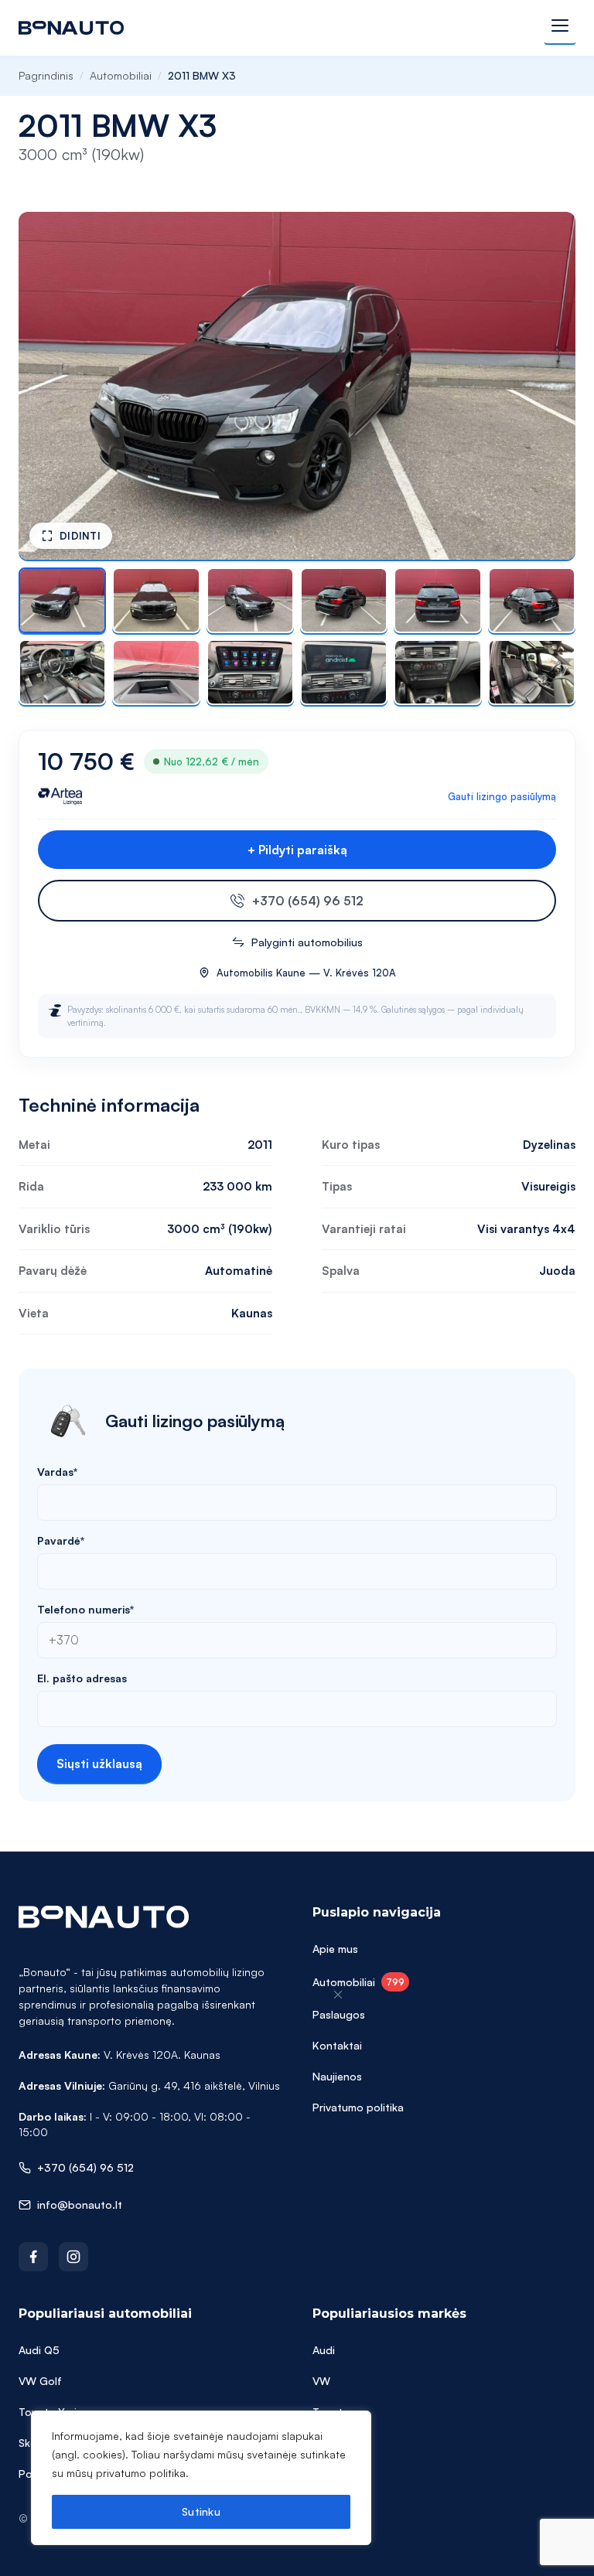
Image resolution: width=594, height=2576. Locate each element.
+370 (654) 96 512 (308, 901)
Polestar (334, 2474)
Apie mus (335, 1949)
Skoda (328, 2443)
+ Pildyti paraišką (297, 850)
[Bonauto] (71, 28)
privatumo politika (141, 2473)
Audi (324, 2350)
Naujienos (337, 2076)
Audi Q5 (39, 2350)
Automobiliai (121, 75)
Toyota (331, 2412)
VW (321, 2381)
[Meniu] (560, 28)
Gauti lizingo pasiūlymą (502, 796)
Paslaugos (339, 2014)
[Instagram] (73, 2257)
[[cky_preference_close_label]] (338, 1995)
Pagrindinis (46, 75)
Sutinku (201, 2511)
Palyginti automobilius (307, 942)
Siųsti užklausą (99, 1763)
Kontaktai (337, 2045)
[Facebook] (33, 2257)
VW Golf (40, 2381)
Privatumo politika (358, 2107)
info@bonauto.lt (80, 2205)
